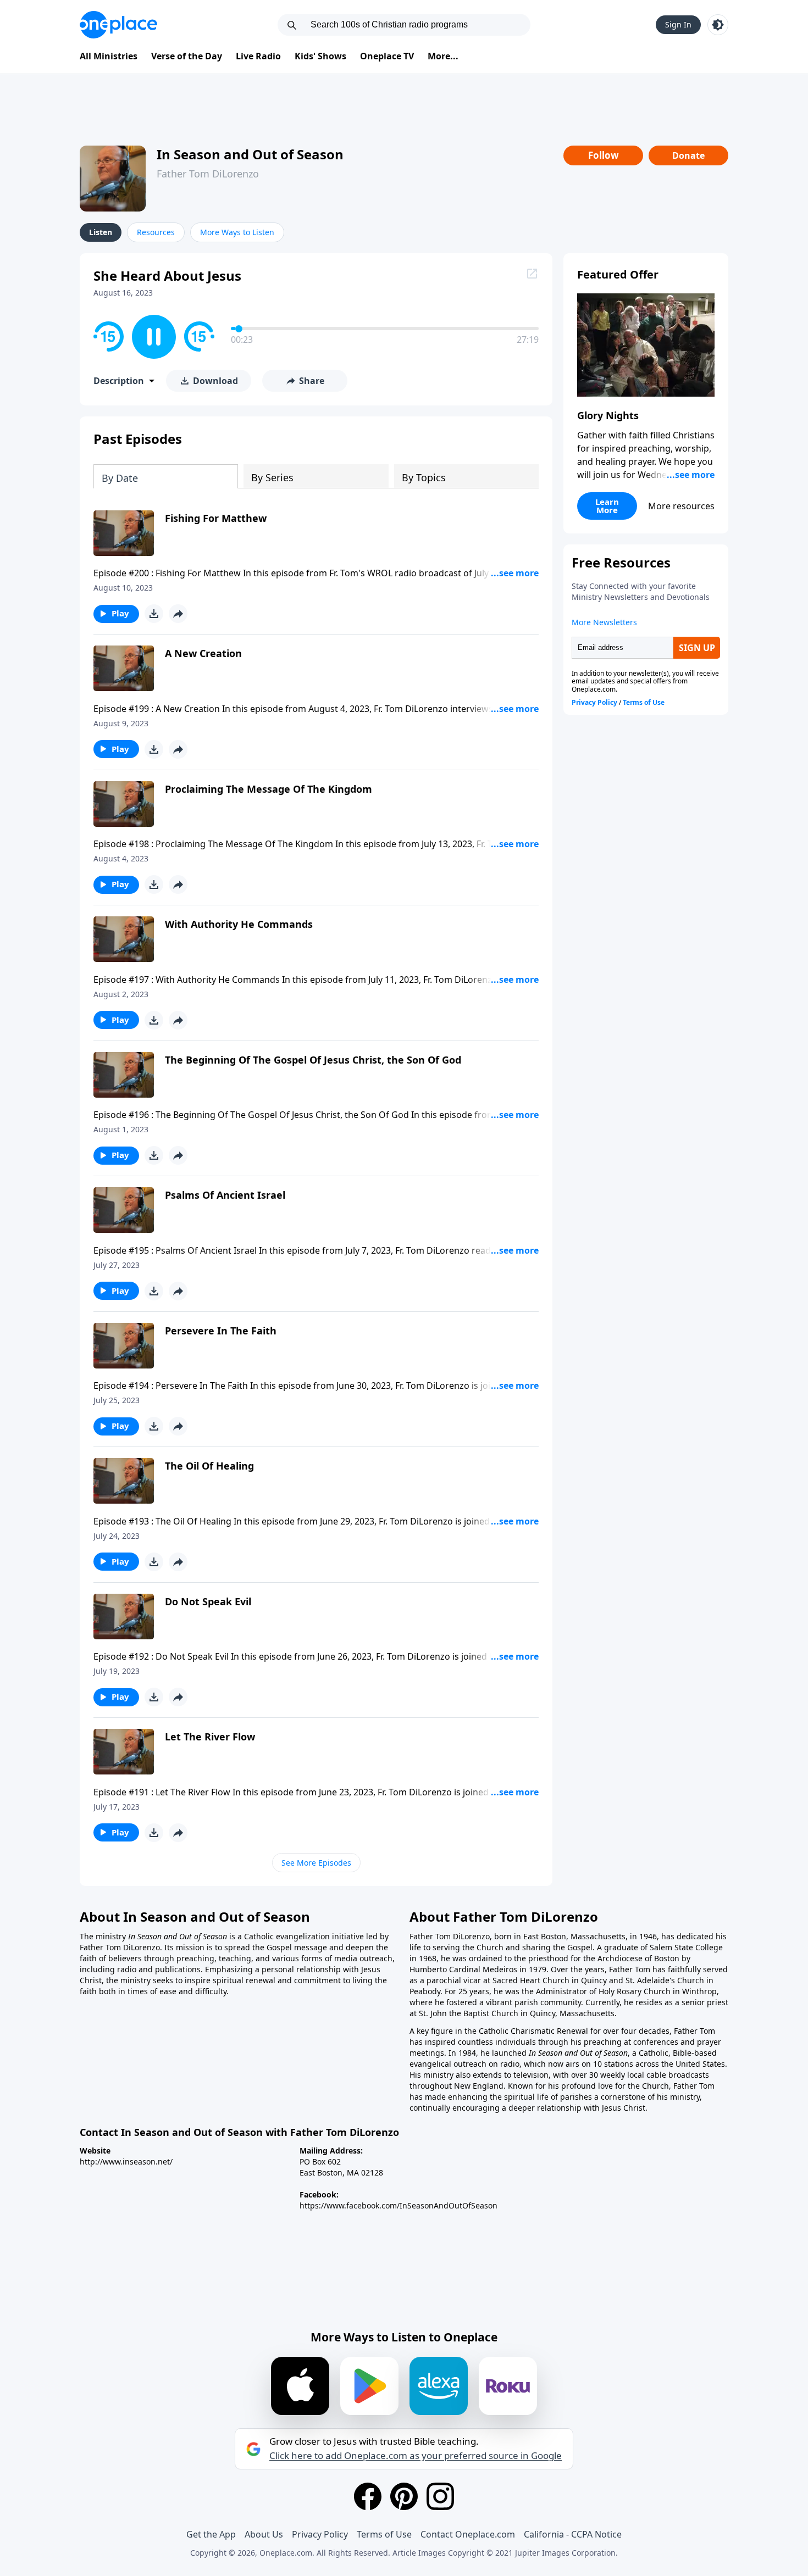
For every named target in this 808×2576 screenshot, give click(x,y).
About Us (264, 2534)
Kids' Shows (320, 56)
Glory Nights (608, 415)
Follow (604, 155)
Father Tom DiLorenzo (208, 174)
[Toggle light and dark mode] (718, 25)
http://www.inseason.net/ (126, 2161)
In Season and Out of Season (250, 154)
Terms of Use (384, 2534)
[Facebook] (368, 2496)
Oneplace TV (387, 56)
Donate (688, 155)
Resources (156, 232)
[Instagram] (440, 2496)
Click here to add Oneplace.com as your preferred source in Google (416, 2456)
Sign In (678, 24)
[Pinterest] (404, 2496)
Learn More (607, 506)
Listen (101, 232)
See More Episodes (316, 1863)
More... (443, 56)
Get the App (211, 2534)
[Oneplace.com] (118, 25)
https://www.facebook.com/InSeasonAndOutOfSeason (399, 2205)
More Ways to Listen (237, 232)
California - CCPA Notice (573, 2534)
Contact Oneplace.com (468, 2534)
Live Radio (258, 56)
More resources (681, 506)
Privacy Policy (320, 2534)
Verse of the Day (187, 56)
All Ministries (109, 56)
